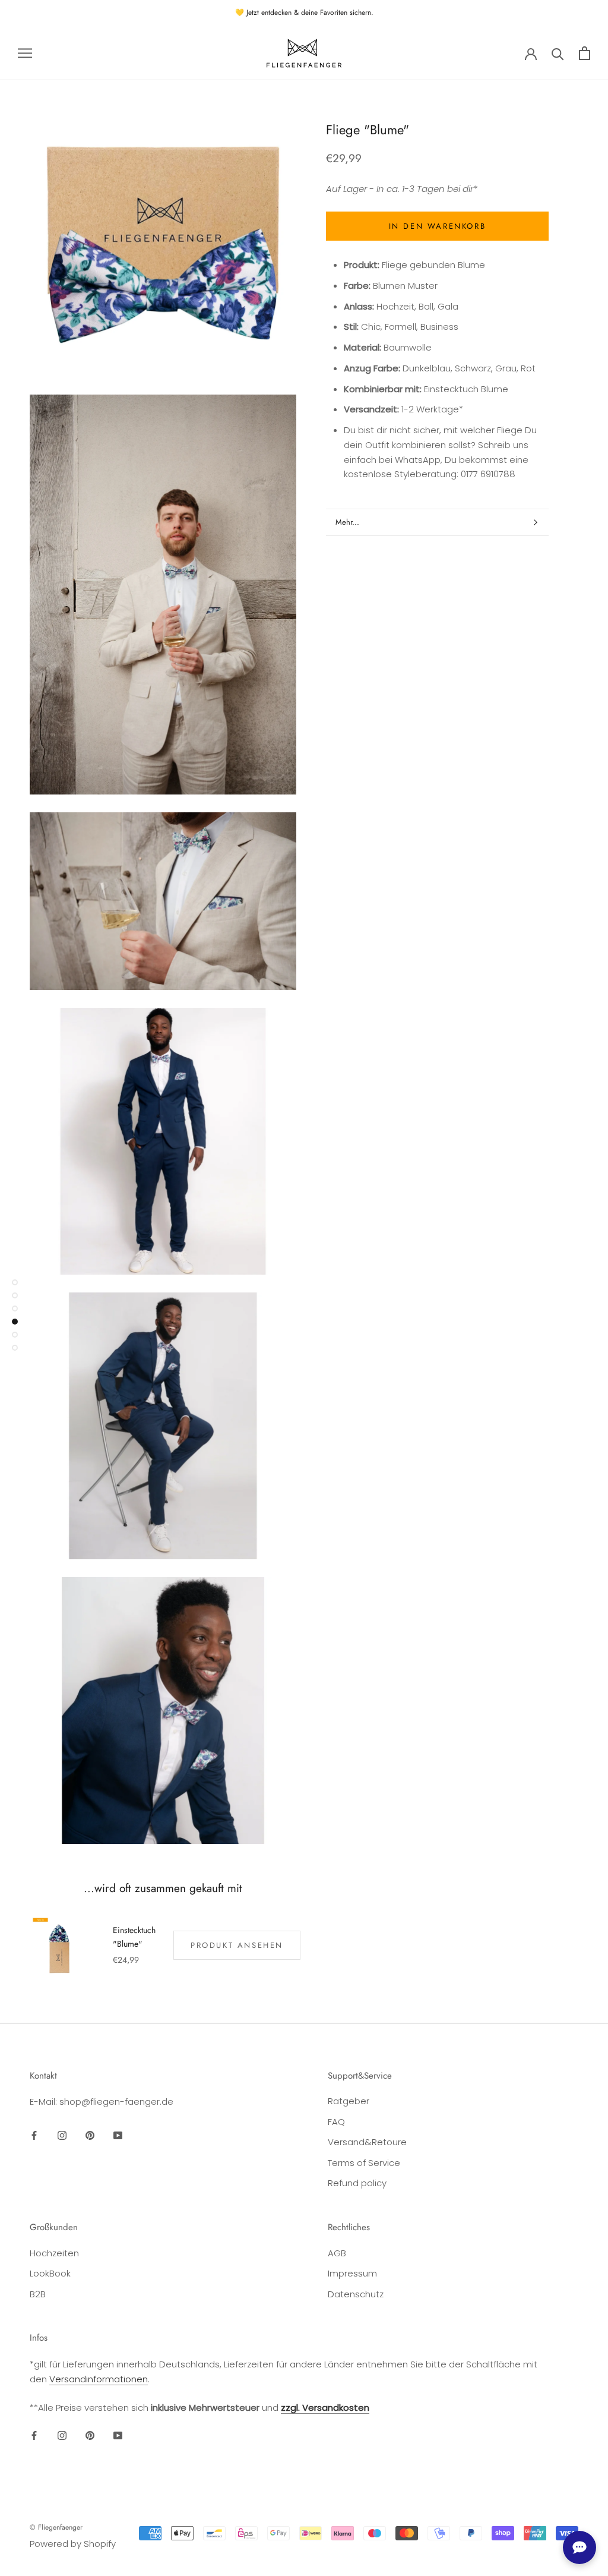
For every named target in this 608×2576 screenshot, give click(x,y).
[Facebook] (34, 2135)
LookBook (50, 2273)
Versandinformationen (99, 2379)
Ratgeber (349, 2101)
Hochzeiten (54, 2253)
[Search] (558, 53)
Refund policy (357, 2183)
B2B (38, 2294)
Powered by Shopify (73, 2544)
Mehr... (347, 522)
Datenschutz (356, 2294)
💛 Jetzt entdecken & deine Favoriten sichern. (304, 12)
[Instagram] (62, 2135)
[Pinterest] (90, 2135)
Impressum (352, 2273)
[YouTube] (118, 2135)
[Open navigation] (25, 53)
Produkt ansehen (237, 1945)
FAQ (336, 2122)
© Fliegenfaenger (56, 2527)
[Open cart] (585, 53)
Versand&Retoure (367, 2142)
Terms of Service (364, 2163)
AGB (337, 2253)
